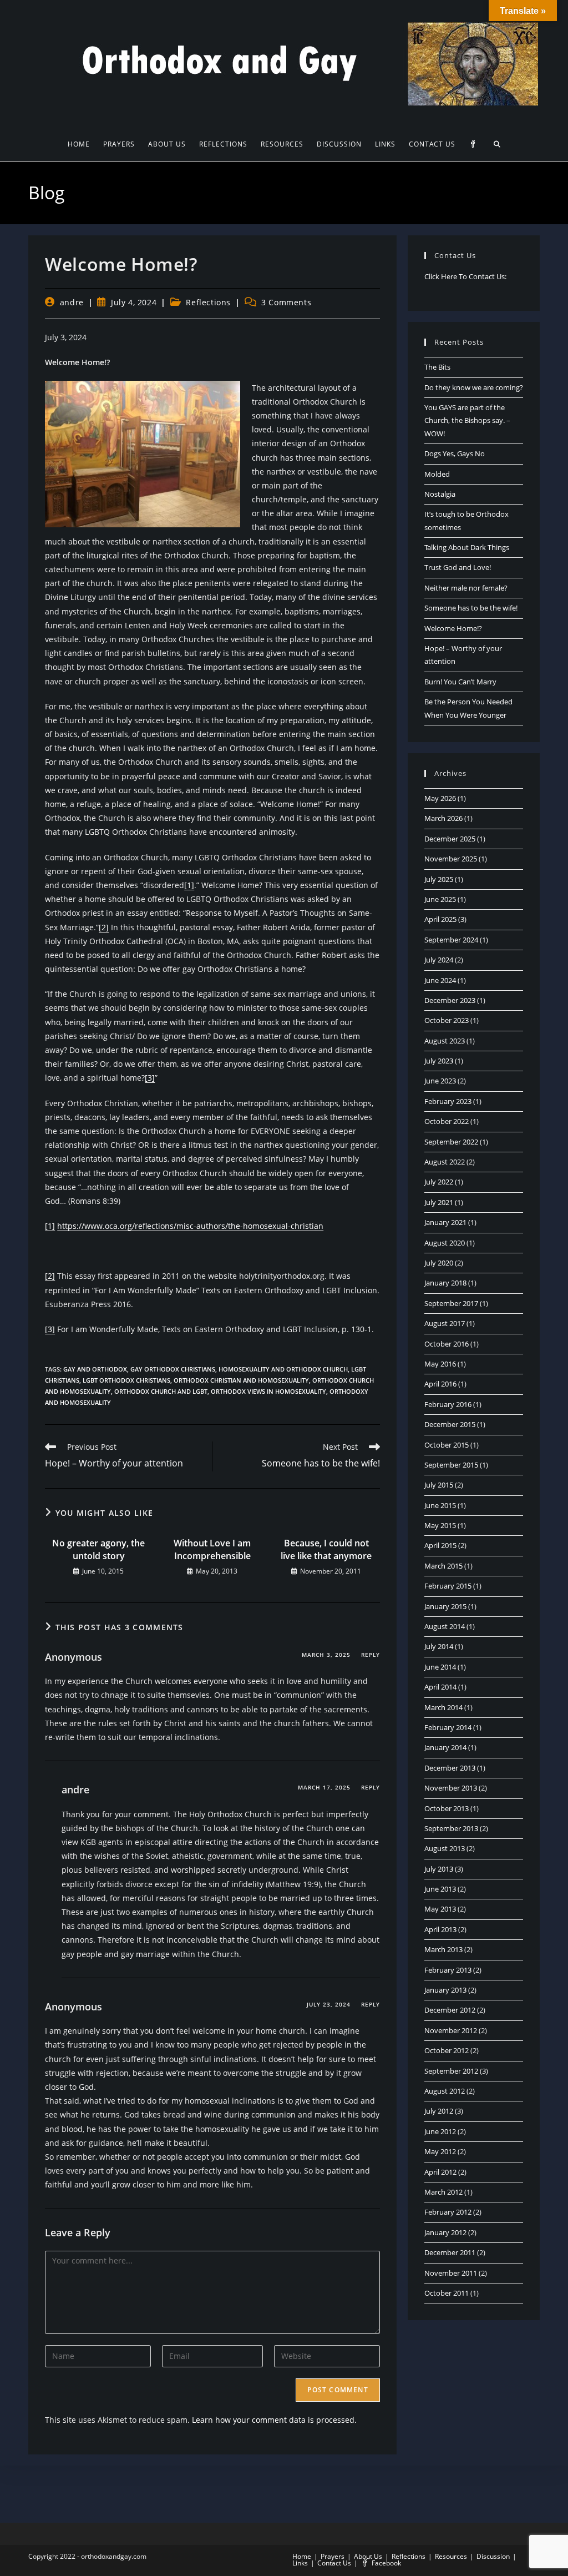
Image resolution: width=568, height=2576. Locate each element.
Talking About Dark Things (467, 547)
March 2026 (443, 818)
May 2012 (440, 2151)
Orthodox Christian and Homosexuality (241, 1380)
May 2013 (440, 1909)
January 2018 (445, 1283)
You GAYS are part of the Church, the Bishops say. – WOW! (467, 420)
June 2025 (440, 899)
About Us (368, 2556)
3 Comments (286, 302)
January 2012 (445, 2232)
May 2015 (440, 1525)
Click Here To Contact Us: (465, 276)
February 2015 (448, 1586)
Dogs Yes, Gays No (455, 453)
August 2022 (445, 1162)
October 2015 (447, 1445)
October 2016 (447, 1344)
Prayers (333, 2556)
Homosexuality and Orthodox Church (283, 1369)
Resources (451, 2556)
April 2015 (440, 1545)
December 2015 (450, 1424)
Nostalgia (440, 494)
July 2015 (439, 1485)
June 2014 (440, 1667)
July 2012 (439, 2111)
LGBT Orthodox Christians (126, 1380)
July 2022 (439, 1182)
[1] (189, 885)
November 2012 (451, 2030)
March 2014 (443, 1707)
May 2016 (440, 1364)
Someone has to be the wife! (471, 608)
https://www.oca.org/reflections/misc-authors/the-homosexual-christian (190, 1226)
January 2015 (445, 1606)
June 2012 (440, 2131)
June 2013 (440, 1889)
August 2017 (445, 1323)
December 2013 (450, 1768)
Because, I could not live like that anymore (326, 1549)
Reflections (208, 302)
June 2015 (440, 1505)
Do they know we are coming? (474, 387)
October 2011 (447, 2293)
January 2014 (445, 1747)
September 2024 (451, 940)
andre (72, 302)
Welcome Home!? (453, 628)
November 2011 (451, 2273)
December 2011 (450, 2252)
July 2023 (439, 1061)
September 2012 (451, 2071)
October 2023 (447, 1020)
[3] (150, 1078)
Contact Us (334, 2563)
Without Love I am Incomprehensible (212, 1549)
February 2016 (448, 1404)
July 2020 (439, 1263)
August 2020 (445, 1243)
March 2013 (443, 1949)
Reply (371, 1655)
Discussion (493, 2556)
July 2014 (439, 1646)
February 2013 (448, 1970)
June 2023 (440, 1081)
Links (300, 2563)
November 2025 (451, 859)
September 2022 (451, 1142)
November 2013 (451, 1788)
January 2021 (445, 1222)
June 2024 (440, 980)
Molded (437, 474)
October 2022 (447, 1121)
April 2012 (440, 2172)
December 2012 (450, 2010)
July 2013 (439, 1869)
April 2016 (440, 1384)
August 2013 (445, 1848)
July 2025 (439, 879)
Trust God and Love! (458, 567)
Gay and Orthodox (95, 1369)
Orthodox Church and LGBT (161, 1391)
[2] (104, 927)
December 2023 (450, 1000)
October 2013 (447, 1808)
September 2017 (451, 1303)
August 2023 (445, 1041)
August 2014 (445, 1626)
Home (302, 2556)
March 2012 (443, 2192)
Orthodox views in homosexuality (268, 1391)
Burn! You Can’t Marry (460, 682)
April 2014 (440, 1687)
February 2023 (448, 1101)
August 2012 (445, 2091)
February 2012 (448, 2212)
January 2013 (445, 1990)
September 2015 (451, 1465)
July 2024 (439, 960)
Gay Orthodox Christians (173, 1369)
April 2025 (440, 919)
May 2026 (440, 798)
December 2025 (450, 839)
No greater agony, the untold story (98, 1549)
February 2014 (448, 1727)
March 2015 (443, 1566)
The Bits (437, 367)
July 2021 (439, 1202)
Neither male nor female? (466, 588)
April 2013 (440, 1929)
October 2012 (447, 2050)
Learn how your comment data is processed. (274, 2420)
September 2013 (451, 1828)
